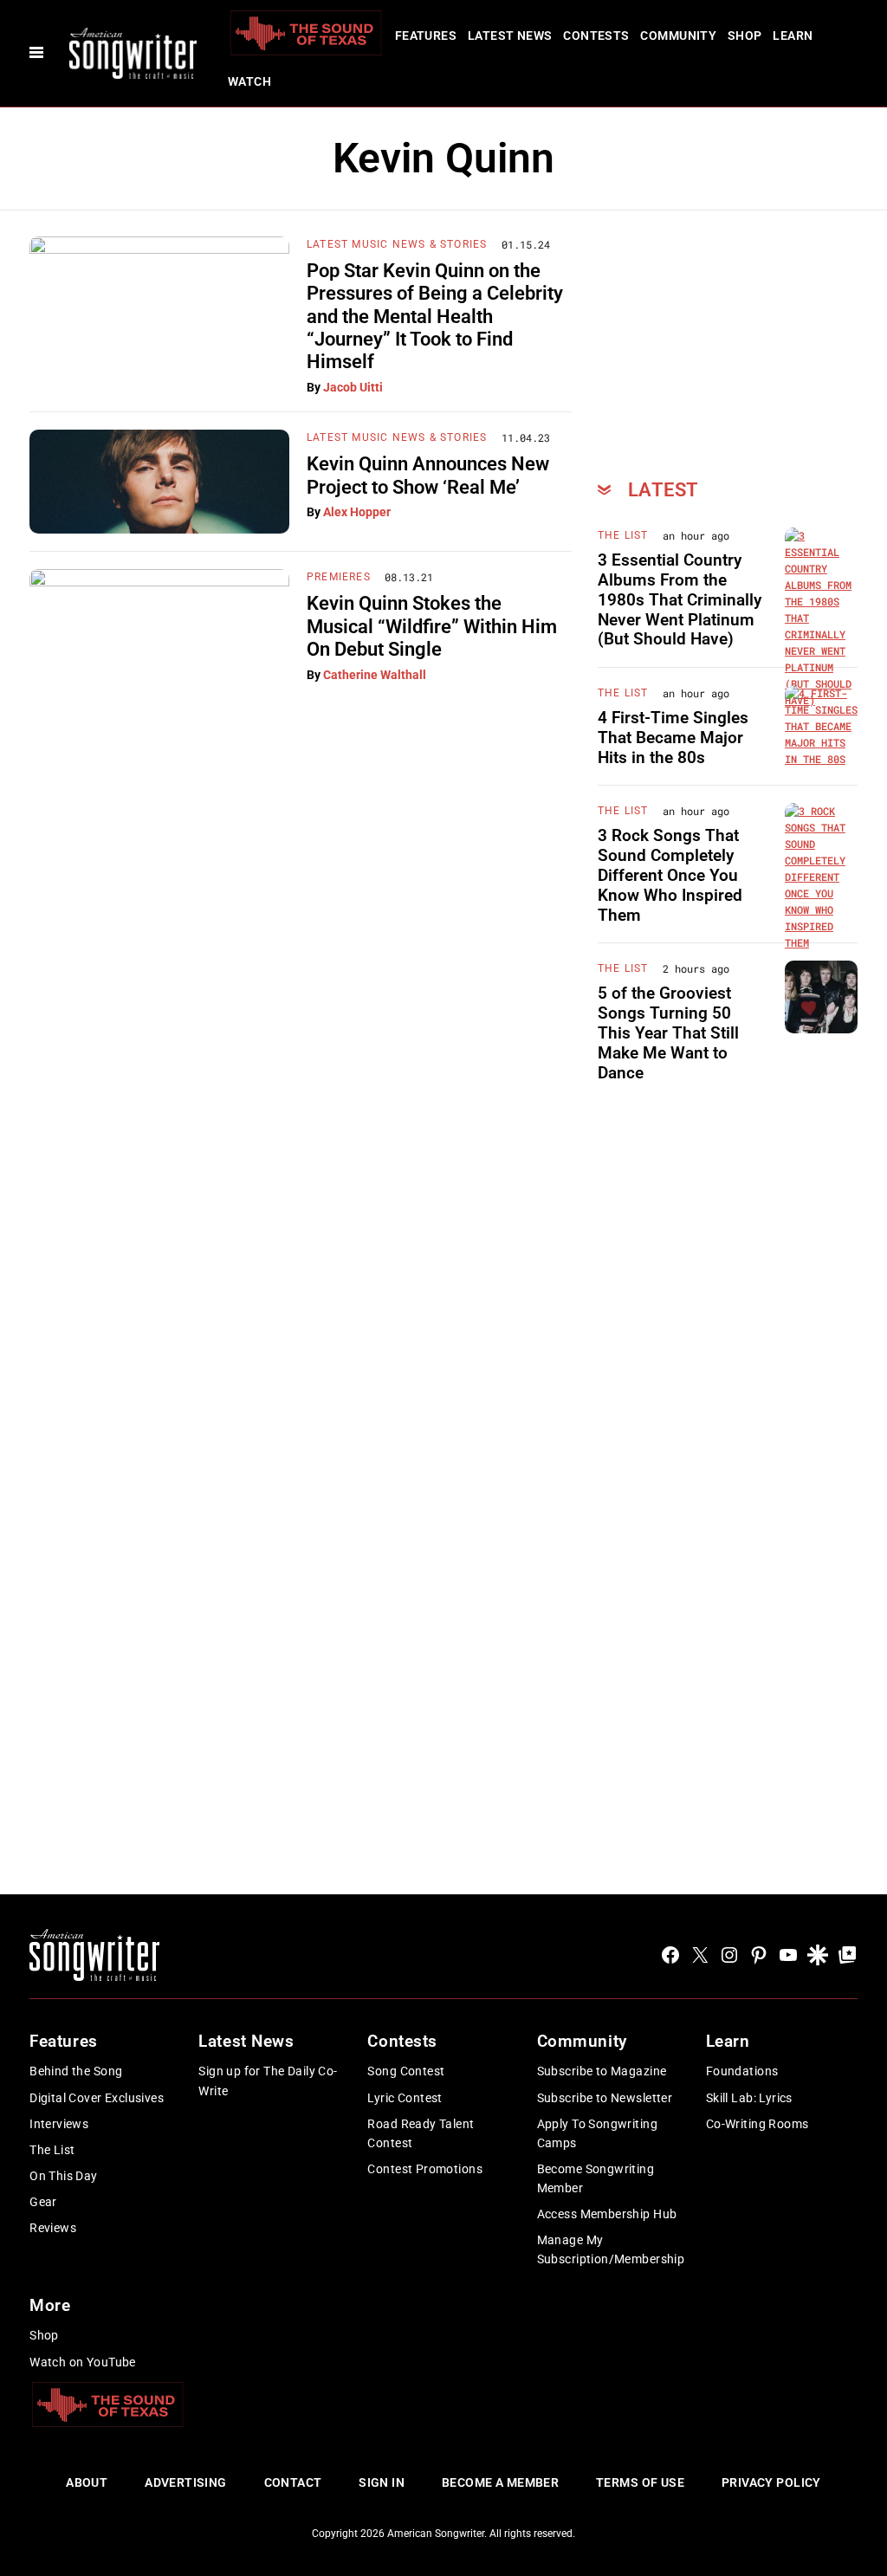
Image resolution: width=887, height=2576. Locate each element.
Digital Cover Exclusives (97, 2098)
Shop (745, 36)
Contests (596, 36)
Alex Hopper (357, 512)
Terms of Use (640, 2482)
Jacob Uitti (353, 387)
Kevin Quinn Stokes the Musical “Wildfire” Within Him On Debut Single (432, 626)
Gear (43, 2202)
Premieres (339, 577)
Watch (249, 81)
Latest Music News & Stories (397, 244)
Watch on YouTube (83, 2362)
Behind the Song (76, 2071)
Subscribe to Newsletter (605, 2098)
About (87, 2482)
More (50, 2305)
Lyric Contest (405, 2098)
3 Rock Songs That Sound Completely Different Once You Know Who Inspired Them (670, 875)
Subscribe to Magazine (602, 2071)
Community (678, 36)
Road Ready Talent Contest (421, 2133)
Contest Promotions (425, 2169)
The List (623, 535)
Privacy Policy (771, 2482)
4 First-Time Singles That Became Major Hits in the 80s (673, 738)
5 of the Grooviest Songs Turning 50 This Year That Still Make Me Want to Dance (668, 1032)
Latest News (510, 36)
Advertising (186, 2482)
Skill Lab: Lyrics (749, 2098)
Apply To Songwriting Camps (597, 2133)
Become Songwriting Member (596, 2178)
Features (426, 36)
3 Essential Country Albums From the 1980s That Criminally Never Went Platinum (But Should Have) (680, 599)
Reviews (53, 2228)
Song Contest (406, 2071)
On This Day (64, 2176)
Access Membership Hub (607, 2214)
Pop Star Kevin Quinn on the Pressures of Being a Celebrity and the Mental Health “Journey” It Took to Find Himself (435, 317)
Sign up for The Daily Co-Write (268, 2081)
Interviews (59, 2124)
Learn (793, 36)
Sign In (382, 2482)
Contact (293, 2482)
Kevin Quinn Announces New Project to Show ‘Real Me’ (428, 475)
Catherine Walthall (375, 675)
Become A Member (500, 2482)
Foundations (742, 2071)
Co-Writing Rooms (758, 2124)
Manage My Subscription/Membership (611, 2249)
